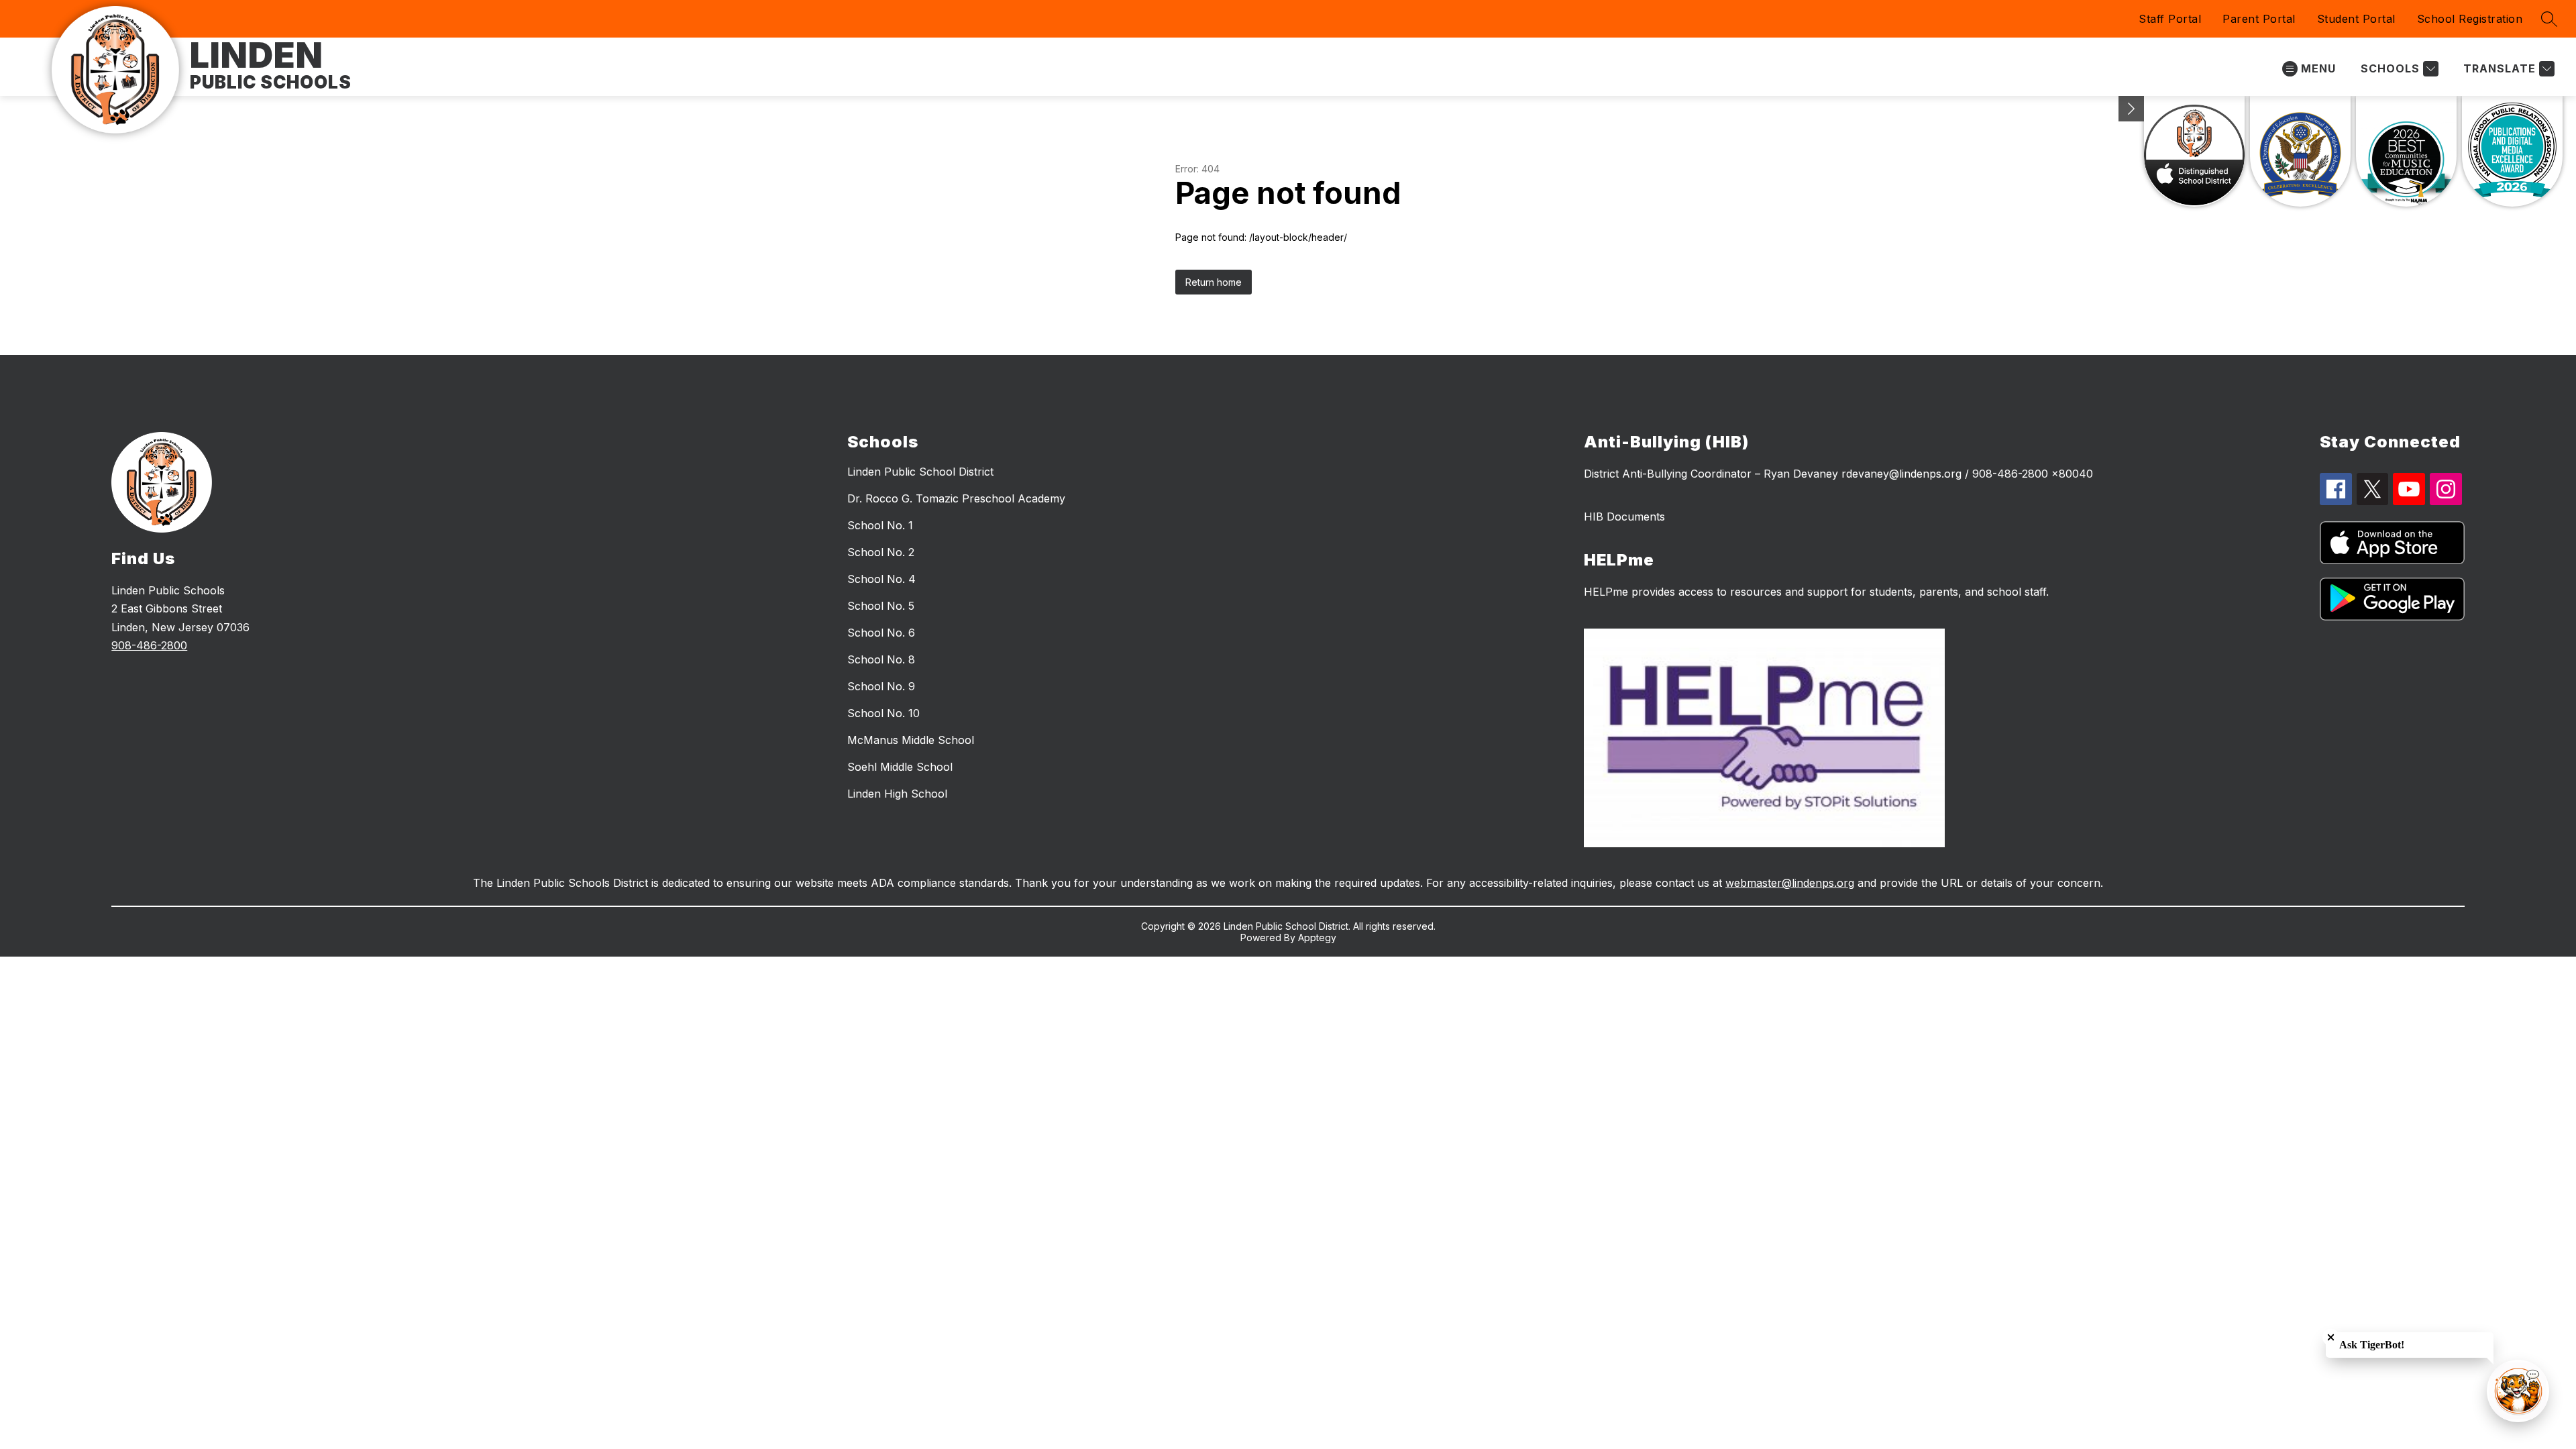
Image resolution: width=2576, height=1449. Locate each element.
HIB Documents (1624, 517)
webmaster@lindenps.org (1790, 883)
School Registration (2470, 19)
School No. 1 (880, 525)
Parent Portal (2259, 19)
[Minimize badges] (2131, 109)
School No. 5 (881, 606)
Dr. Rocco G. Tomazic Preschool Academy (956, 498)
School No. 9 (881, 686)
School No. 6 (881, 633)
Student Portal (2356, 19)
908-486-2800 (149, 645)
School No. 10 (883, 713)
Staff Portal (2170, 19)
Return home (1214, 282)
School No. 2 (881, 552)
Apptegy (1317, 937)
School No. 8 (881, 659)
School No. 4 (881, 579)
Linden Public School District (920, 472)
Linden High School (897, 794)
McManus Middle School (911, 740)
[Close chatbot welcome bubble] (2331, 1337)
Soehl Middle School (900, 767)
